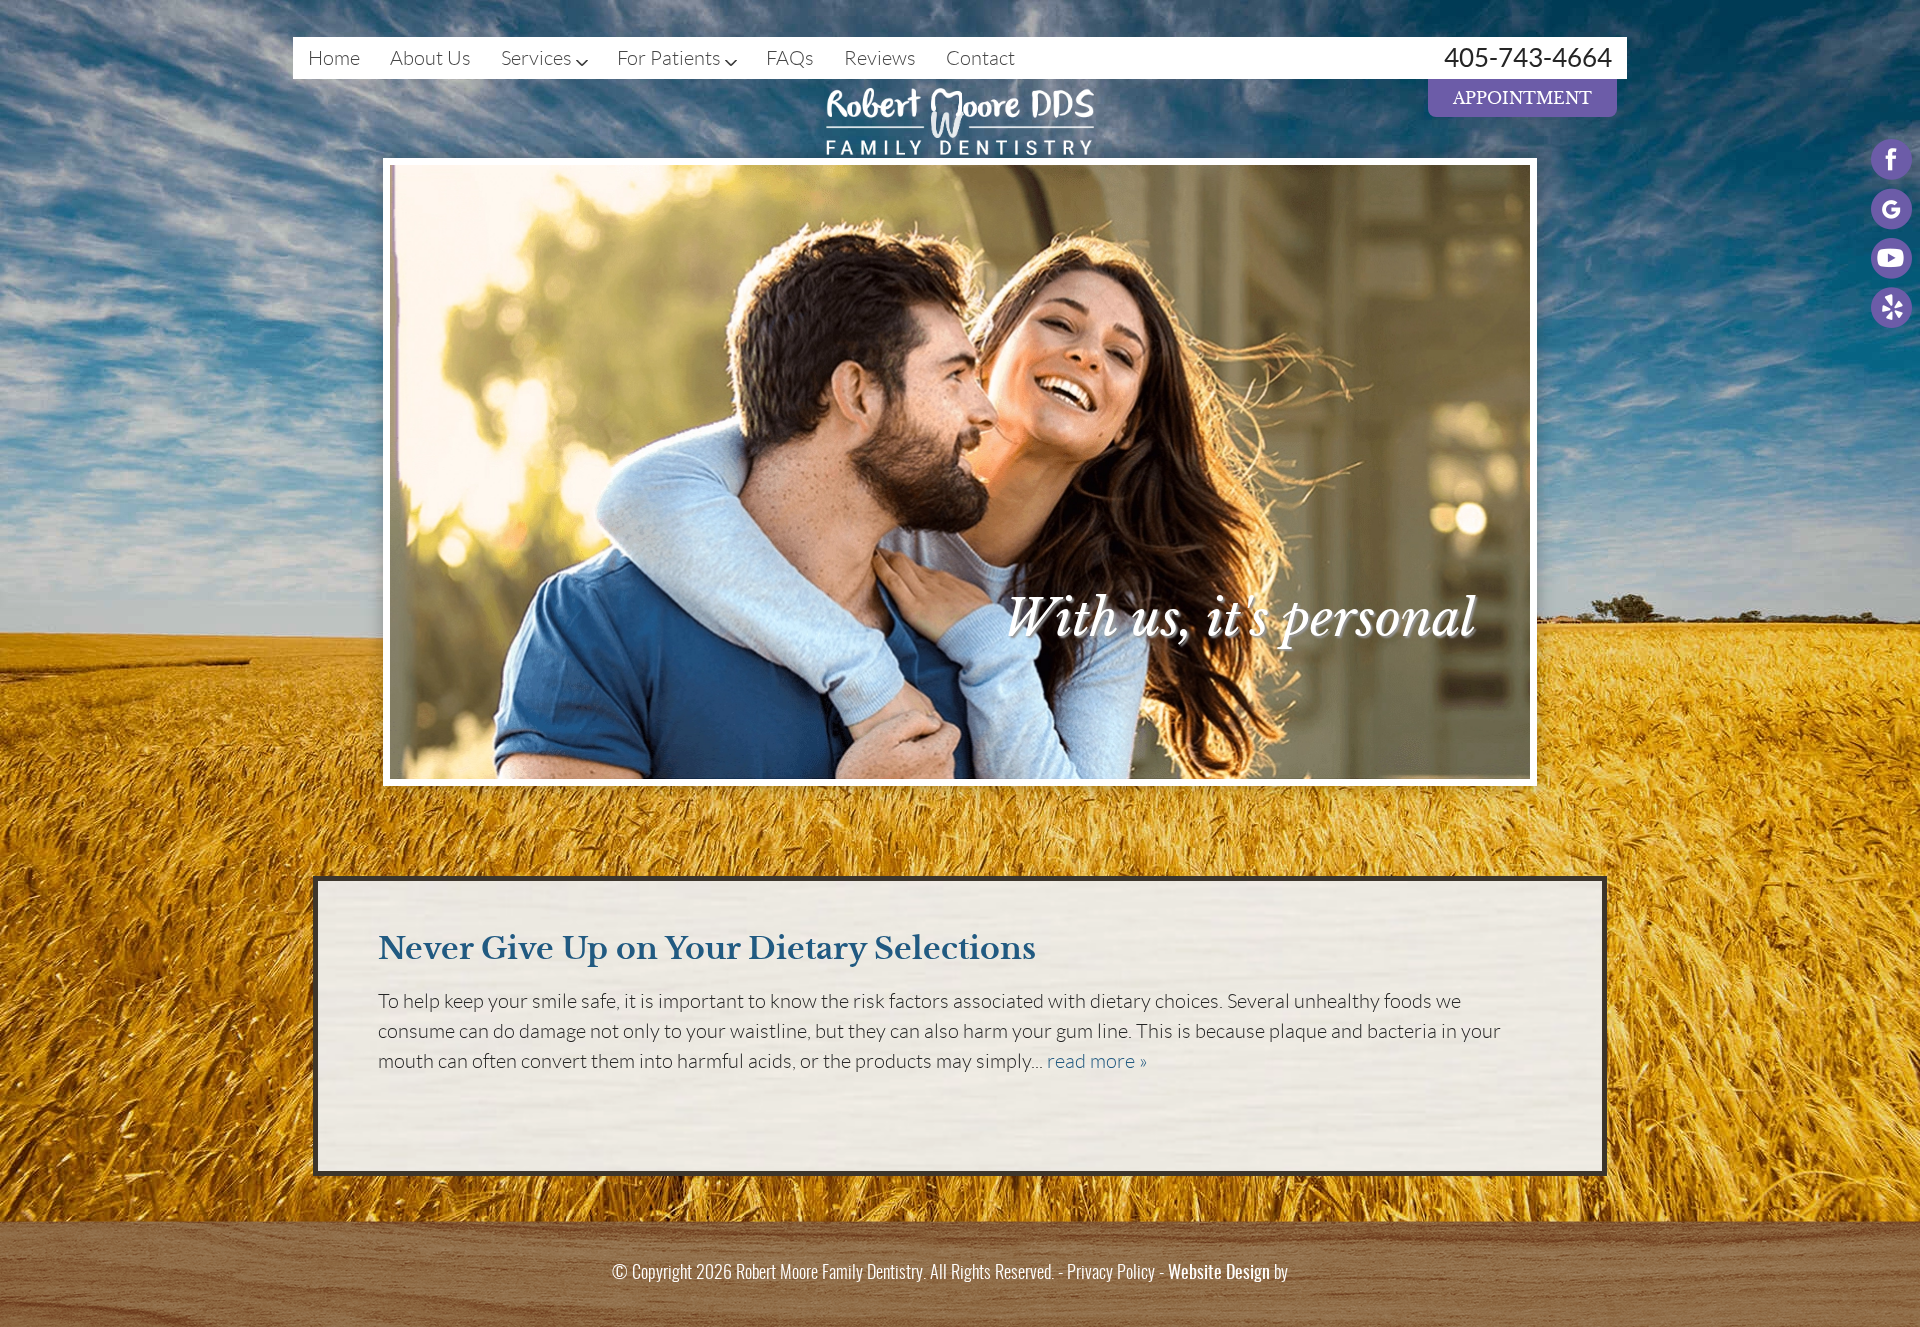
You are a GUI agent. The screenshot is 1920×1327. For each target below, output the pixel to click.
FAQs (790, 58)
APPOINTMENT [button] (1522, 98)
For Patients (669, 58)
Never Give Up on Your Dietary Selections (707, 948)
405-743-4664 (1528, 57)
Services (536, 58)
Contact (980, 58)
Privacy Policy (1111, 1274)
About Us (430, 58)
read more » (1097, 1061)
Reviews (880, 58)
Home (334, 58)
